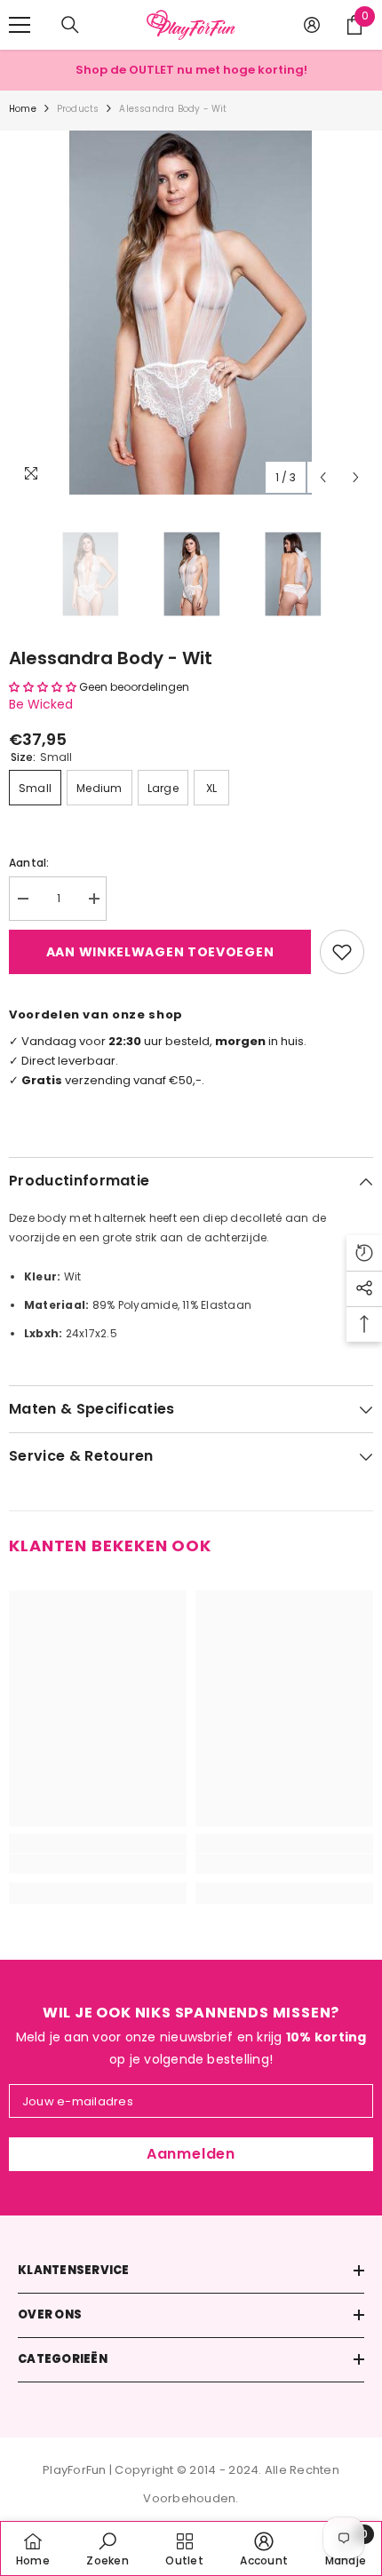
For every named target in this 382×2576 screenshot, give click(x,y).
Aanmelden (191, 2154)
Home (23, 109)
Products (78, 109)
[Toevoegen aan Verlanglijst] (342, 952)
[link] (98, 1864)
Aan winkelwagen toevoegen (160, 952)
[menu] (20, 25)
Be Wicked (41, 704)
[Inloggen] (312, 25)
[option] (191, 313)
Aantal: (29, 863)
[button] (323, 477)
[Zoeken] (70, 25)
